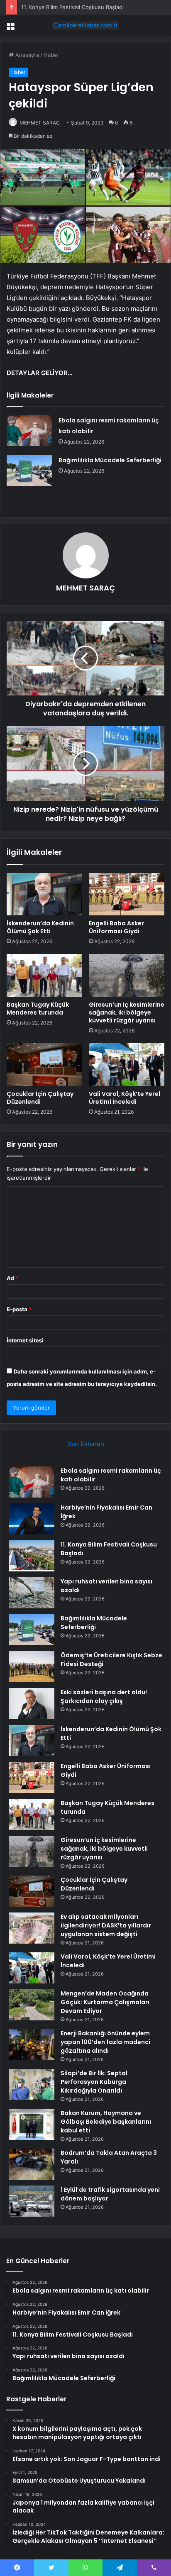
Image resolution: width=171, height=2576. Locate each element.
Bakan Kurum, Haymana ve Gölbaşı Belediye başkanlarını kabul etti (106, 2122)
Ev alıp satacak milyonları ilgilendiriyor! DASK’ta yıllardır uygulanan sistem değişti (106, 1925)
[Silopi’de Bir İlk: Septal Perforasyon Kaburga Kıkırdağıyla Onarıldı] (32, 2084)
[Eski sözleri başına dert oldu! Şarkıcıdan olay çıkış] (32, 1704)
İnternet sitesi (25, 1340)
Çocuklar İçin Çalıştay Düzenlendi (40, 1098)
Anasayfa (26, 55)
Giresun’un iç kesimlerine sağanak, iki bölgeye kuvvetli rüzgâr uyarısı (127, 1012)
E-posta (19, 1309)
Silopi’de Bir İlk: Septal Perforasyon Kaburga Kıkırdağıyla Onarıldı (94, 2082)
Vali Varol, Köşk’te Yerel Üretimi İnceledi (125, 1098)
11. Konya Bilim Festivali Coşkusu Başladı (72, 7)
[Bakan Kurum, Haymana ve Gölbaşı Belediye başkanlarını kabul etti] (32, 2124)
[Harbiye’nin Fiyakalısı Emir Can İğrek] (32, 1519)
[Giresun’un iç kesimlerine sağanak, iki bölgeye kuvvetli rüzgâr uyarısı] (127, 975)
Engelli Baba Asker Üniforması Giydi (116, 927)
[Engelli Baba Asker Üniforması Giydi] (127, 894)
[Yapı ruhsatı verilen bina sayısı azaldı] (32, 1593)
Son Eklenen (86, 1444)
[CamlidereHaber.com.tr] (85, 25)
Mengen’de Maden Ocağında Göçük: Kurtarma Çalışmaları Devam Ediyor (105, 2002)
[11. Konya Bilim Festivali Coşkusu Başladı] (32, 1556)
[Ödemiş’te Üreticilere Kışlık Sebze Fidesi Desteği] (32, 1667)
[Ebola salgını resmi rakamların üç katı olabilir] (29, 431)
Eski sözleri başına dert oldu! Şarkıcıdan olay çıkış (104, 1697)
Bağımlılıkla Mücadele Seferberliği (110, 460)
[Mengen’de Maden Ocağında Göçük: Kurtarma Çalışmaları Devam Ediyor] (32, 2005)
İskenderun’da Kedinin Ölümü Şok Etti (40, 927)
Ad (12, 1278)
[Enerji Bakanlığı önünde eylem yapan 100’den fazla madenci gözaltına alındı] (32, 2045)
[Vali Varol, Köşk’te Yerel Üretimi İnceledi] (127, 1065)
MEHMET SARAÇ (40, 123)
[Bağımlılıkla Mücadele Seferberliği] (29, 470)
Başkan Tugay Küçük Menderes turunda (38, 1009)
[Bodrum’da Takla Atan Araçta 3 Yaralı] (32, 2164)
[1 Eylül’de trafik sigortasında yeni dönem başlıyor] (32, 2201)
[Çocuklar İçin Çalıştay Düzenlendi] (44, 1065)
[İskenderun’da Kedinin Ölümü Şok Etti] (44, 894)
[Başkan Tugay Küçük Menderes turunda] (44, 975)
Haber (51, 55)
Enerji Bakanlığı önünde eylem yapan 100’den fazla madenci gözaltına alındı (105, 2042)
